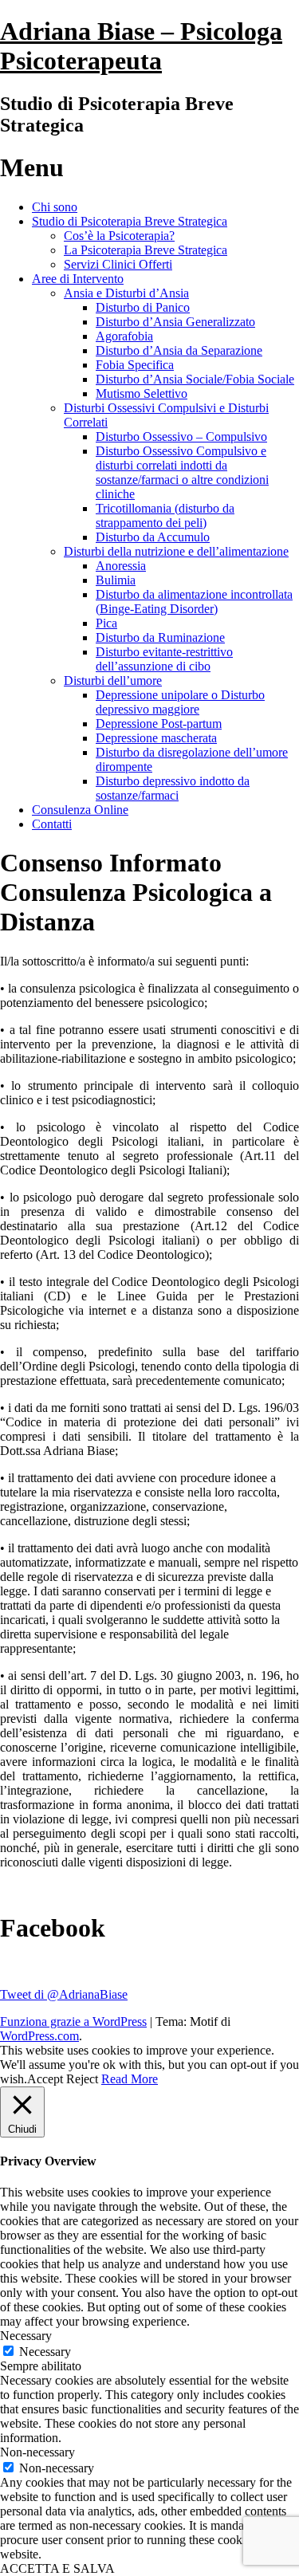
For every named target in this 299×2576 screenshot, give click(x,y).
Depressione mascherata (156, 738)
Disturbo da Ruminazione (160, 637)
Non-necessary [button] (37, 2452)
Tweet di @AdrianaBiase (64, 1994)
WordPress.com (39, 2036)
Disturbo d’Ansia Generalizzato (175, 322)
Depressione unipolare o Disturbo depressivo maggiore (180, 702)
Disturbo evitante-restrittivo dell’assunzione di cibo (164, 659)
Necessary (45, 2352)
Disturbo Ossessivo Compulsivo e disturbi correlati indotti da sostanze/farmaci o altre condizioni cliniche (182, 472)
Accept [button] (45, 2079)
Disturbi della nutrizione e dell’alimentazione (176, 551)
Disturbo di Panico (143, 307)
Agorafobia (124, 336)
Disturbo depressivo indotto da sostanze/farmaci (173, 788)
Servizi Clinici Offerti (118, 264)
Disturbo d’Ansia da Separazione (179, 350)
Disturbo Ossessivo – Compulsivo (181, 437)
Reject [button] (82, 2079)
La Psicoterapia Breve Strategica (146, 250)
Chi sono (55, 207)
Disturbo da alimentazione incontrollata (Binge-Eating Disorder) (194, 602)
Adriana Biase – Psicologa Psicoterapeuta (141, 46)
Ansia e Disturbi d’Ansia (126, 293)
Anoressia (121, 566)
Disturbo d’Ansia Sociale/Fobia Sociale (195, 379)
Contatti (52, 824)
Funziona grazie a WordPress (73, 2021)
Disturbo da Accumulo (153, 537)
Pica (106, 623)
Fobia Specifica (135, 365)
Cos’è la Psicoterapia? (119, 236)
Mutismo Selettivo (142, 393)
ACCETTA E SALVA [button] (57, 2568)
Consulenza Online (80, 810)
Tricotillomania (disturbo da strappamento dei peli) (165, 515)
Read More (130, 2079)
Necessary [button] (26, 2336)
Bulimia (116, 580)
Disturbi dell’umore (113, 680)
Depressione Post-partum (159, 724)
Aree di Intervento (78, 279)
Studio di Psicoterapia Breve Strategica (130, 221)
